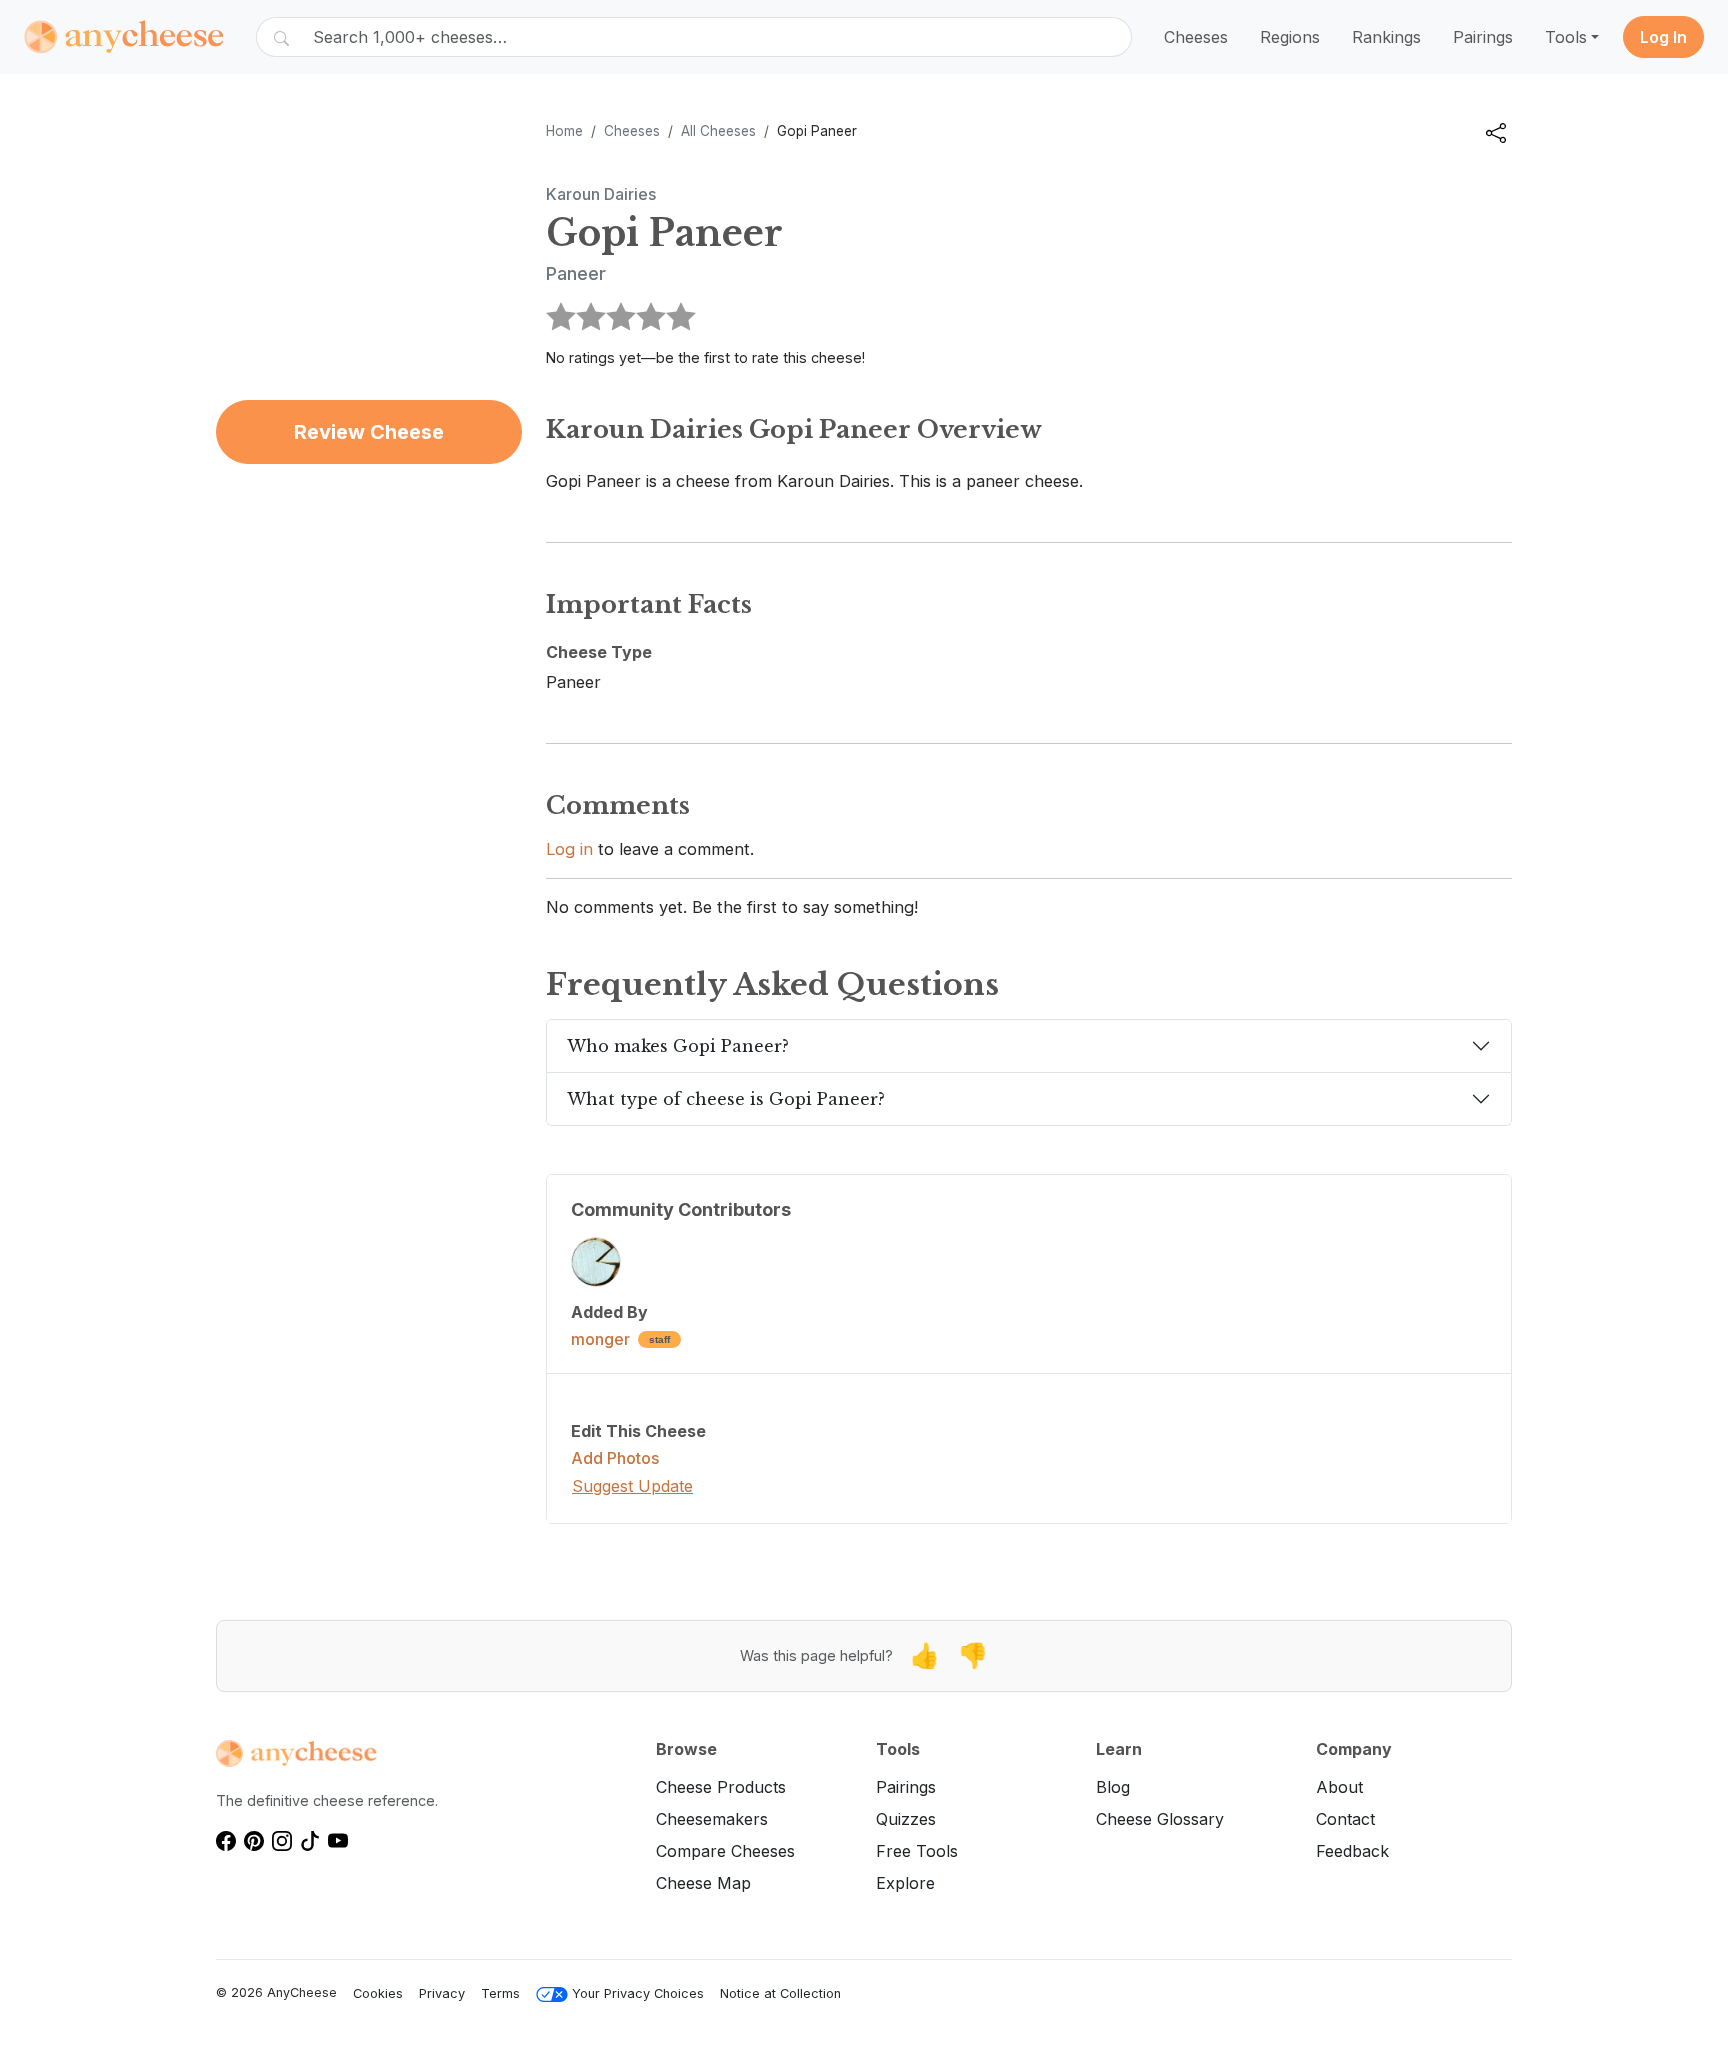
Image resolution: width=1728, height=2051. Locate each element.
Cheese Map (703, 1883)
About (1339, 1787)
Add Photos (615, 1458)
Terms (500, 1993)
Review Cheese (369, 432)
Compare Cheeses (725, 1851)
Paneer (576, 273)
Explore (905, 1883)
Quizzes (906, 1819)
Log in (569, 849)
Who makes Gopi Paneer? (678, 1046)
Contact (1345, 1819)
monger (600, 1339)
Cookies (378, 1993)
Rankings (1386, 37)
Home (564, 131)
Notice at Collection (780, 1993)
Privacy (442, 1993)
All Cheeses (718, 131)
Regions (1290, 37)
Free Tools (917, 1851)
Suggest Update (632, 1486)
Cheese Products (721, 1787)
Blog (1113, 1787)
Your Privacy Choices (638, 1993)
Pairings (1483, 37)
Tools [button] (1566, 37)
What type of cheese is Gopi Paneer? (726, 1099)
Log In (1663, 37)
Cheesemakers (712, 1819)
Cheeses (1196, 37)
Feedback (1352, 1851)
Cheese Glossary (1160, 1819)
